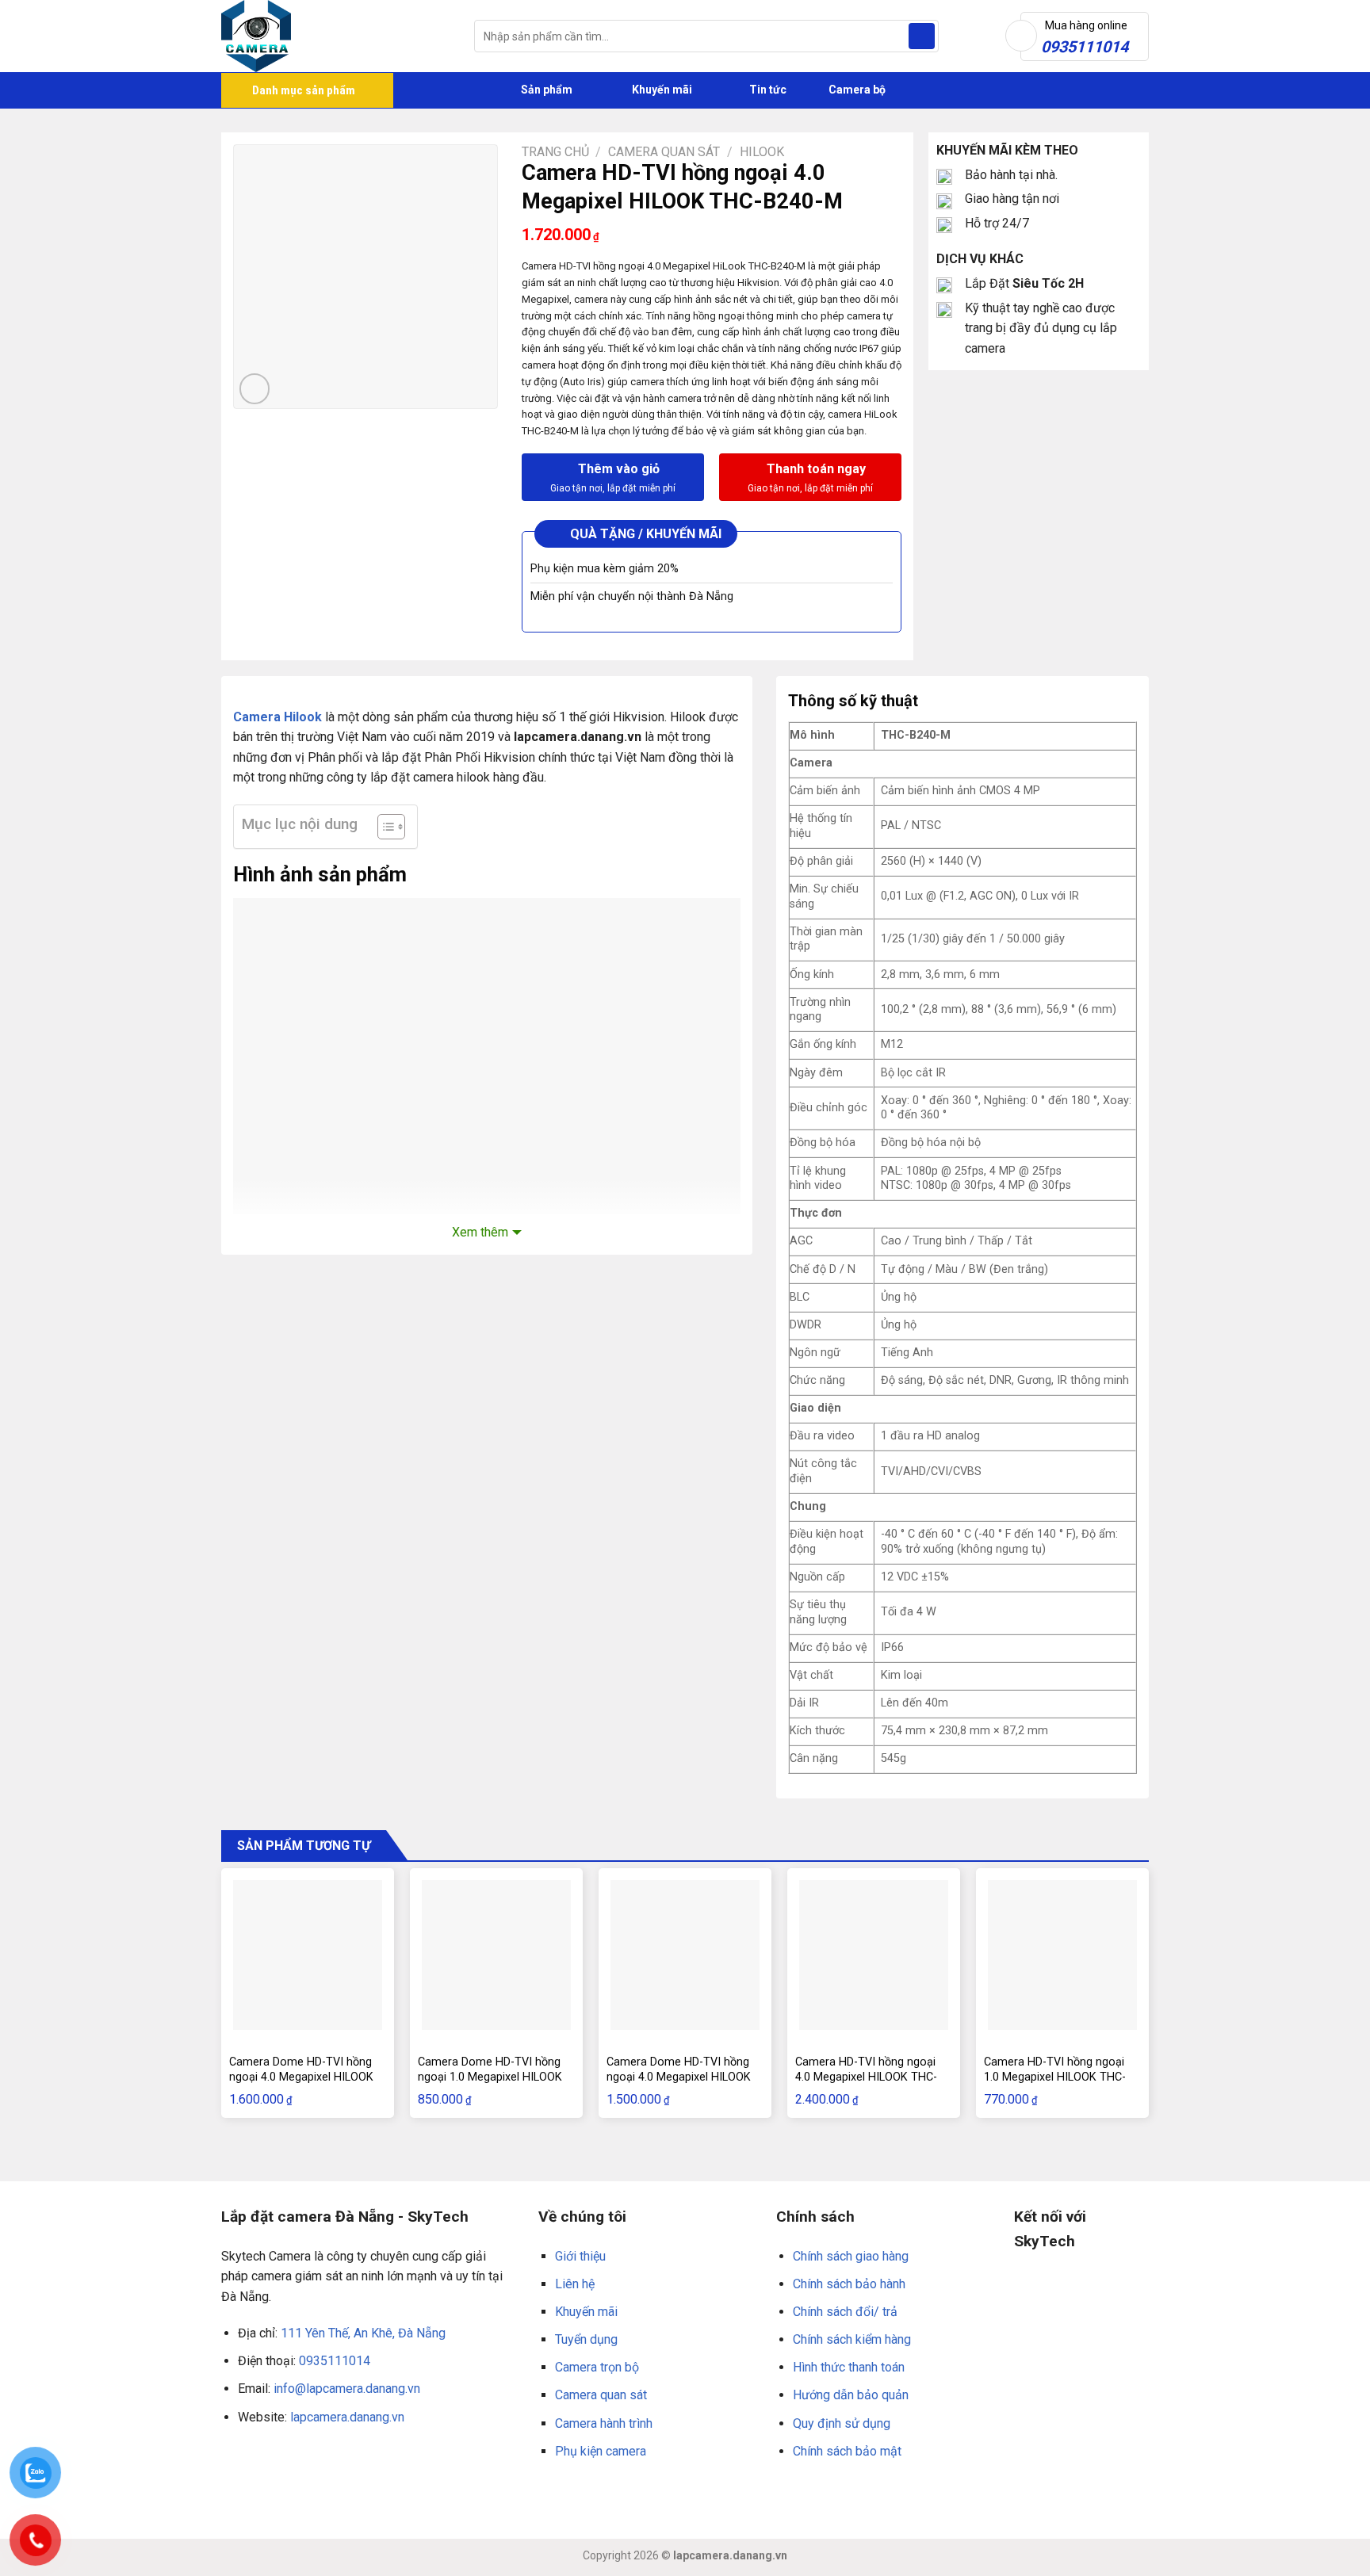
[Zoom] (255, 389)
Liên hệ (575, 2284)
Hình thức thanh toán (849, 2367)
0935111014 (335, 2361)
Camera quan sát (601, 2395)
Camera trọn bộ (597, 2367)
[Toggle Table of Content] (383, 827)
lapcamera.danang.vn (347, 2417)
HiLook (762, 152)
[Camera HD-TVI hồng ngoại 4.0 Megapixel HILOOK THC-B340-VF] (874, 1955)
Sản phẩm (545, 90)
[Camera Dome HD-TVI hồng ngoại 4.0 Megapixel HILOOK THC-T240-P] (308, 1955)
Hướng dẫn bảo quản (851, 2395)
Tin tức (768, 90)
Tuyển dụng (586, 2339)
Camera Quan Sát (664, 152)
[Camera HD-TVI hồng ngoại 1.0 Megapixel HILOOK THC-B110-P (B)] (1062, 1955)
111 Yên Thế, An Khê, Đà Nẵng (363, 2333)
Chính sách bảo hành (849, 2284)
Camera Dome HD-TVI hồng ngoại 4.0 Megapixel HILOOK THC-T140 (679, 2077)
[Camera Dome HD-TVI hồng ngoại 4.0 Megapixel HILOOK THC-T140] (685, 1955)
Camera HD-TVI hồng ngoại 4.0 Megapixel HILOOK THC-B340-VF (866, 2077)
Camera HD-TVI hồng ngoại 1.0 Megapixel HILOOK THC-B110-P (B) (1055, 2077)
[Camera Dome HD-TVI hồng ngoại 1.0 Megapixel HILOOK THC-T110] (496, 1955)
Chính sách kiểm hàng (852, 2339)
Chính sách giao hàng (851, 2256)
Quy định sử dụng (842, 2423)
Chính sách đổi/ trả (845, 2312)
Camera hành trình (604, 2423)
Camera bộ (856, 90)
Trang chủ (555, 152)
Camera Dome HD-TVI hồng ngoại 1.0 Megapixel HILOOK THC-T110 (490, 2077)
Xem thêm (480, 1232)
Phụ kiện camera (601, 2451)
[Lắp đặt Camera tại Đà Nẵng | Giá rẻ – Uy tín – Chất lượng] (336, 36)
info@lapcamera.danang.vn (347, 2389)
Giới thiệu (580, 2256)
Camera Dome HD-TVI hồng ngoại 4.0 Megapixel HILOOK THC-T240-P (301, 2077)
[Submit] (922, 36)
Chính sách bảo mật (847, 2451)
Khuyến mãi (661, 90)
